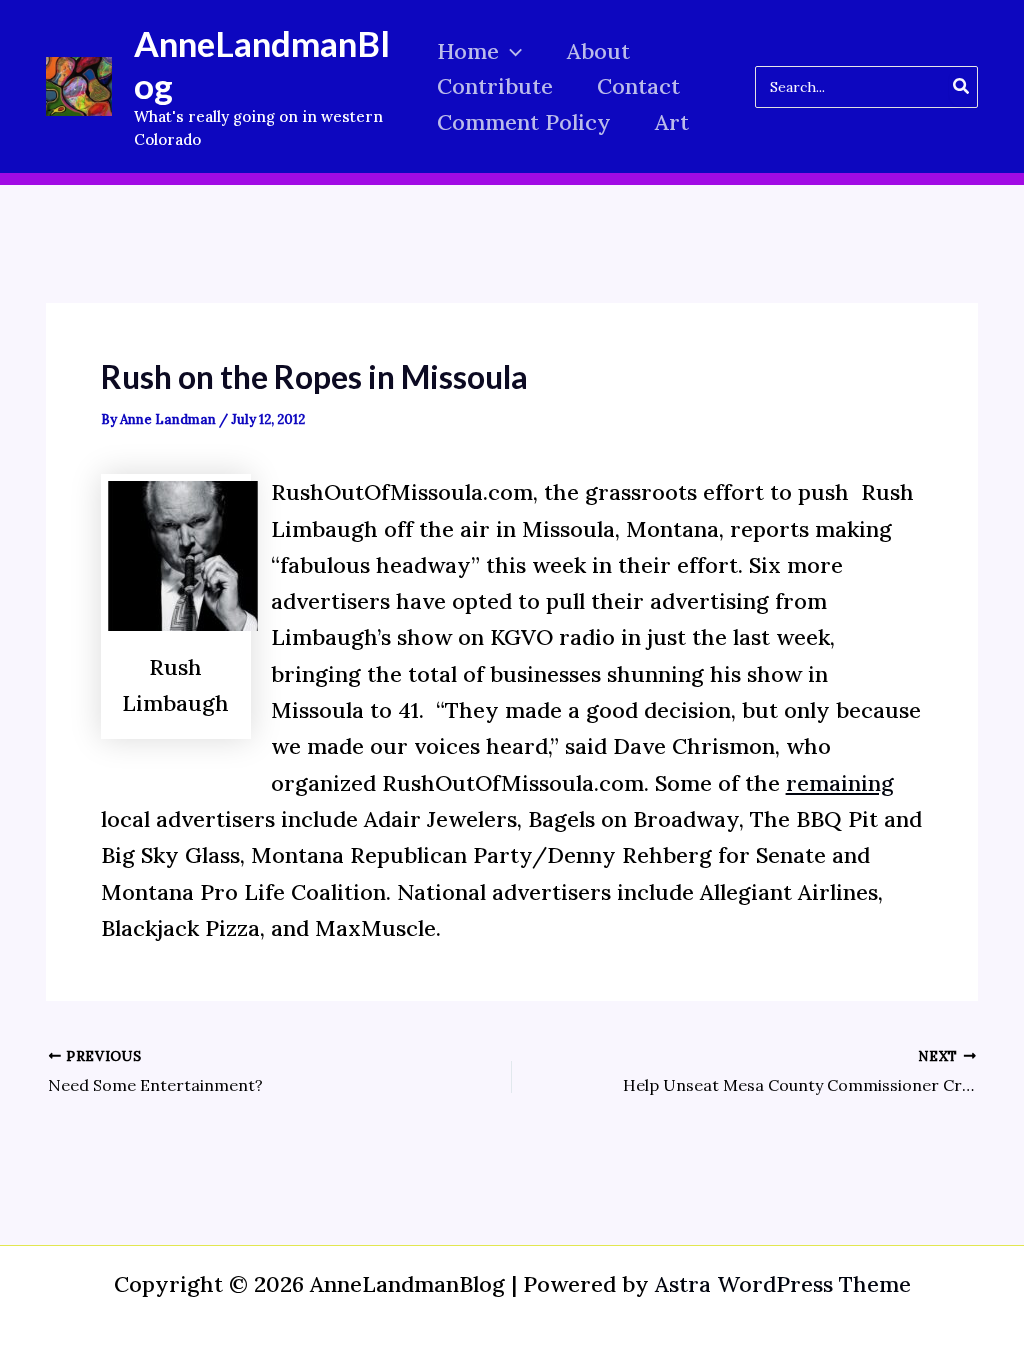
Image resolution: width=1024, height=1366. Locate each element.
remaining (840, 783)
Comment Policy (524, 122)
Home (468, 51)
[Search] (962, 87)
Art (672, 122)
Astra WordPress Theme (783, 1284)
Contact (638, 86)
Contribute (495, 86)
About (598, 51)
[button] (510, 51)
